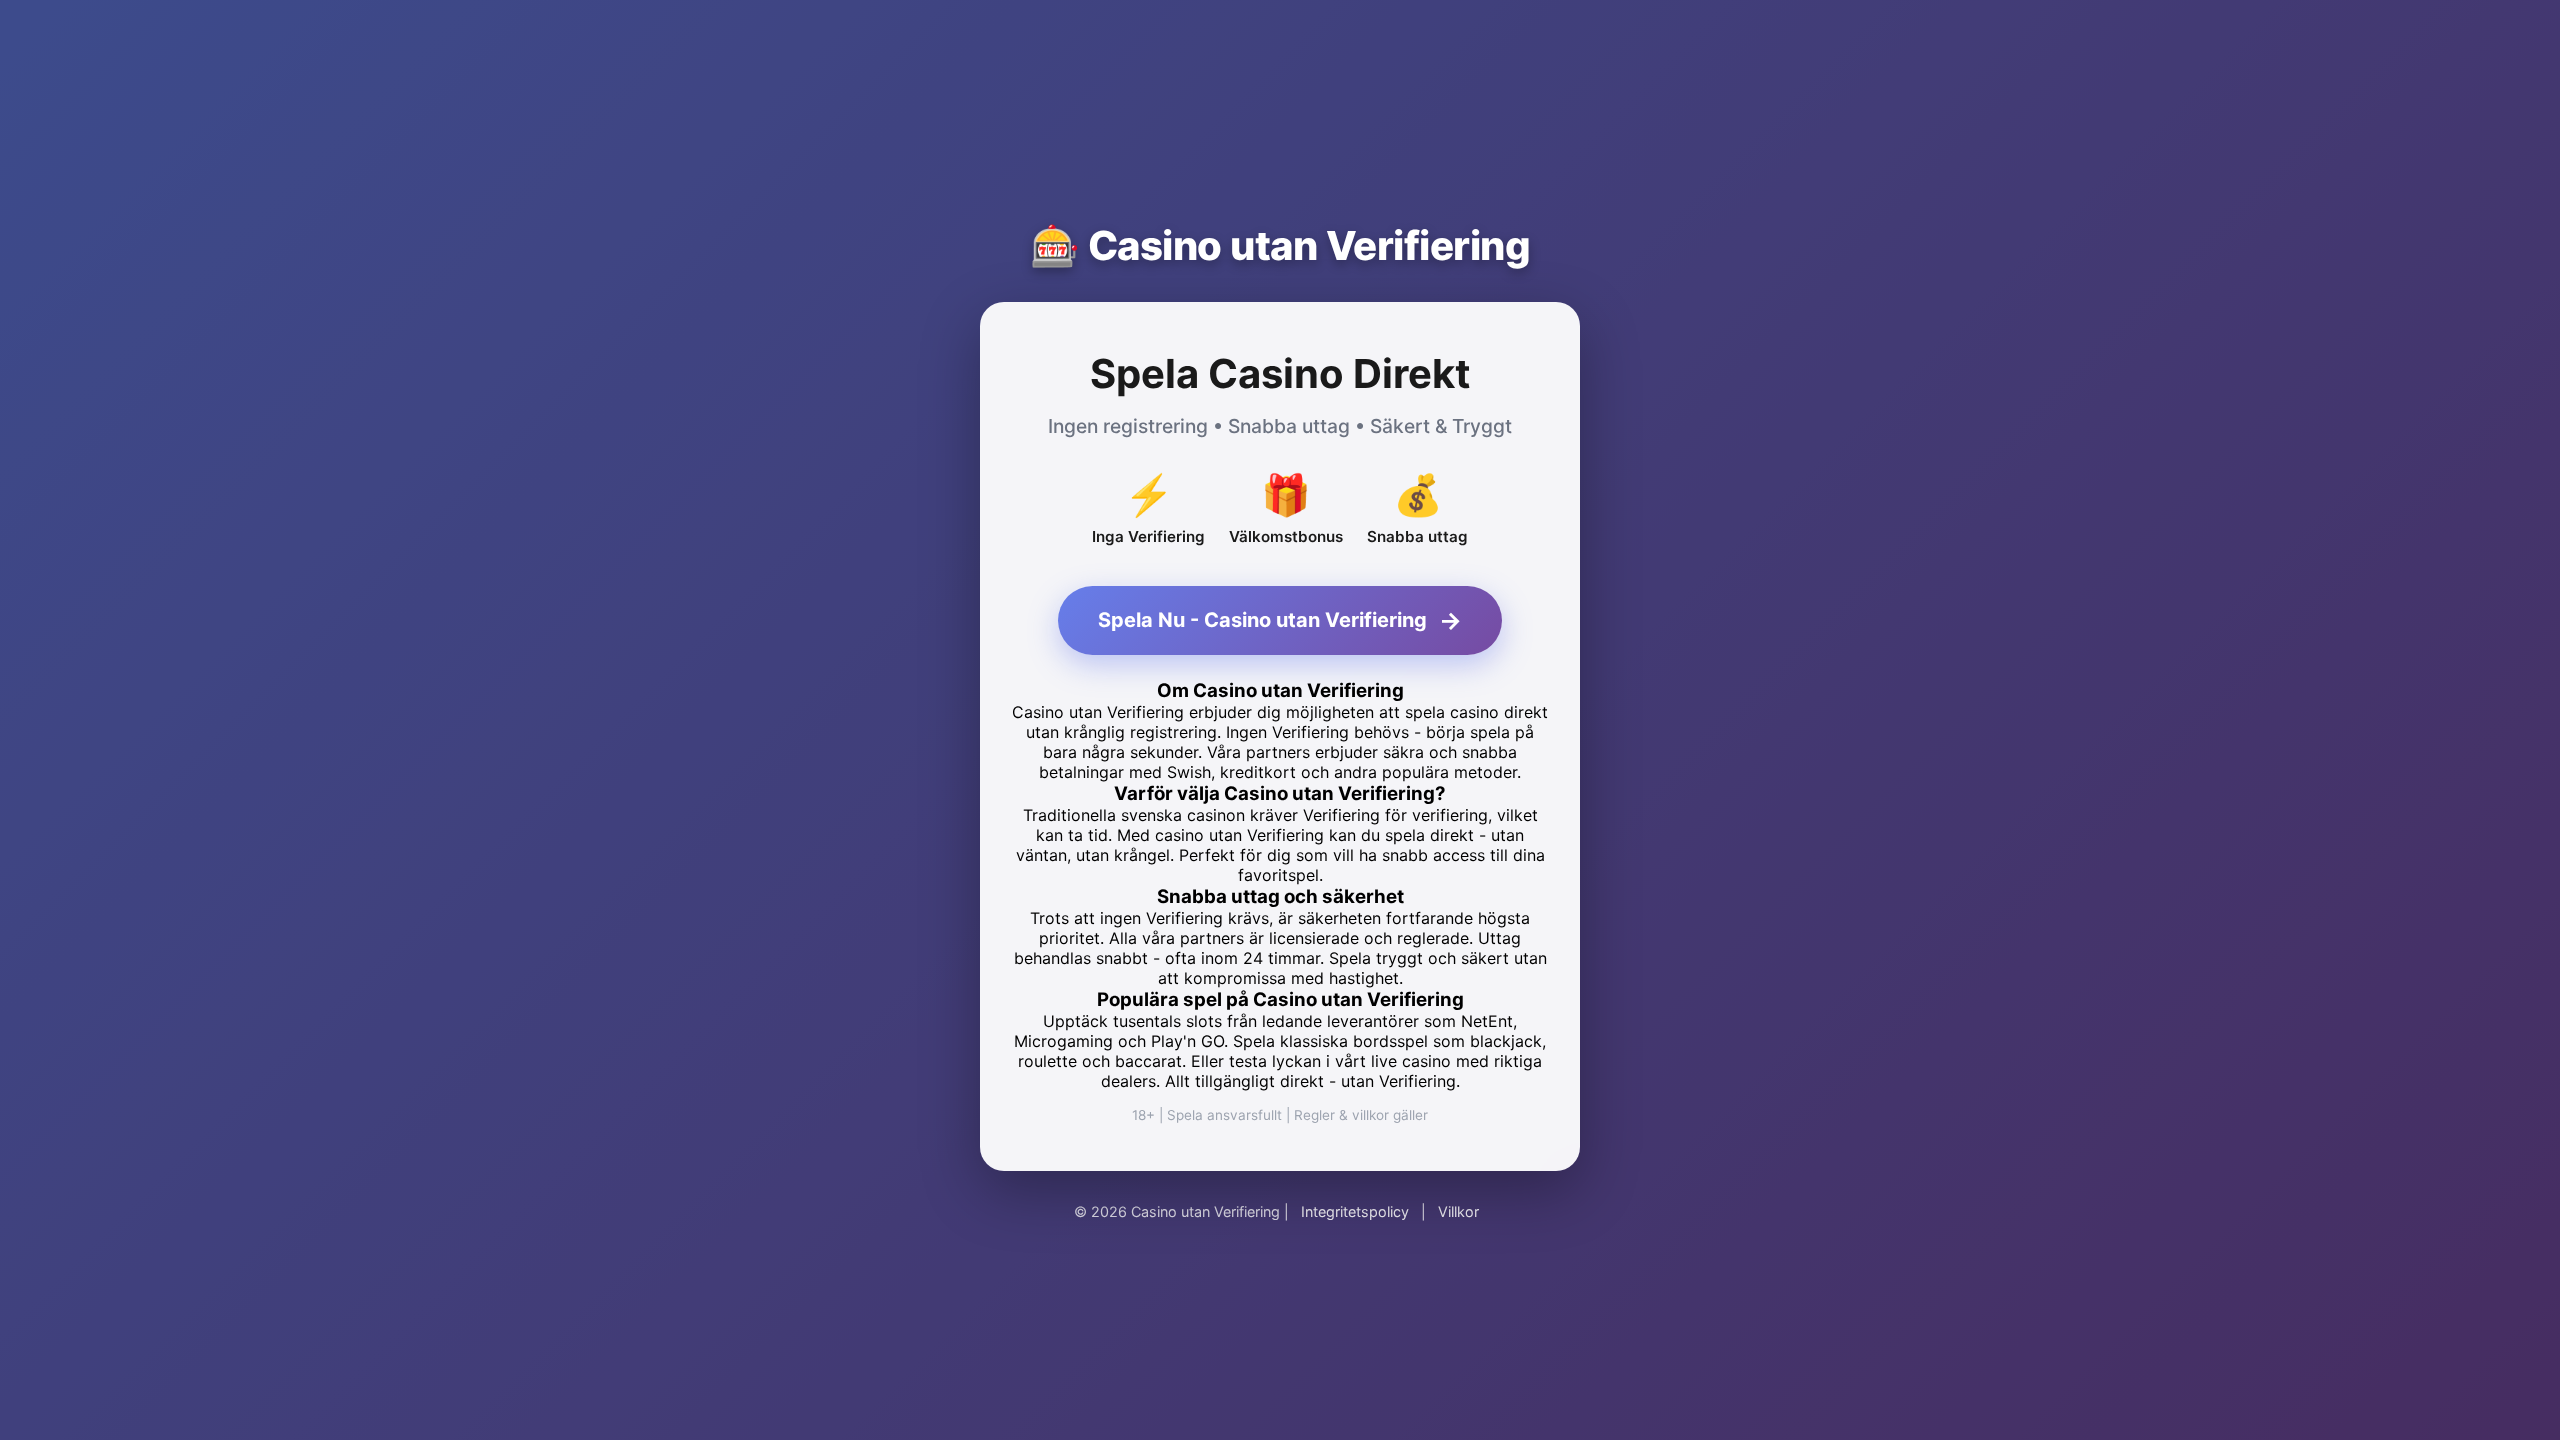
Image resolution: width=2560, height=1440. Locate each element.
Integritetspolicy (1355, 1211)
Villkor (1458, 1211)
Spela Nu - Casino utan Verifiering (1280, 620)
